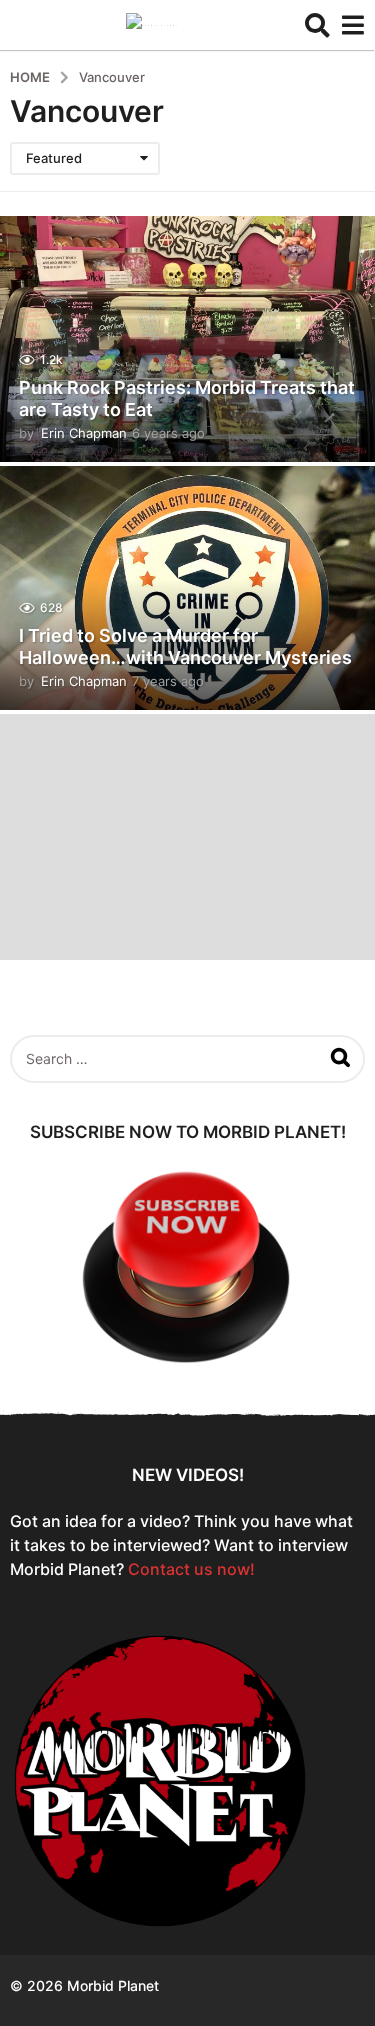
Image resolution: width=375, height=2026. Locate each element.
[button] (317, 25)
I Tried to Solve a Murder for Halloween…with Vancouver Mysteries (185, 646)
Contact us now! (191, 1569)
